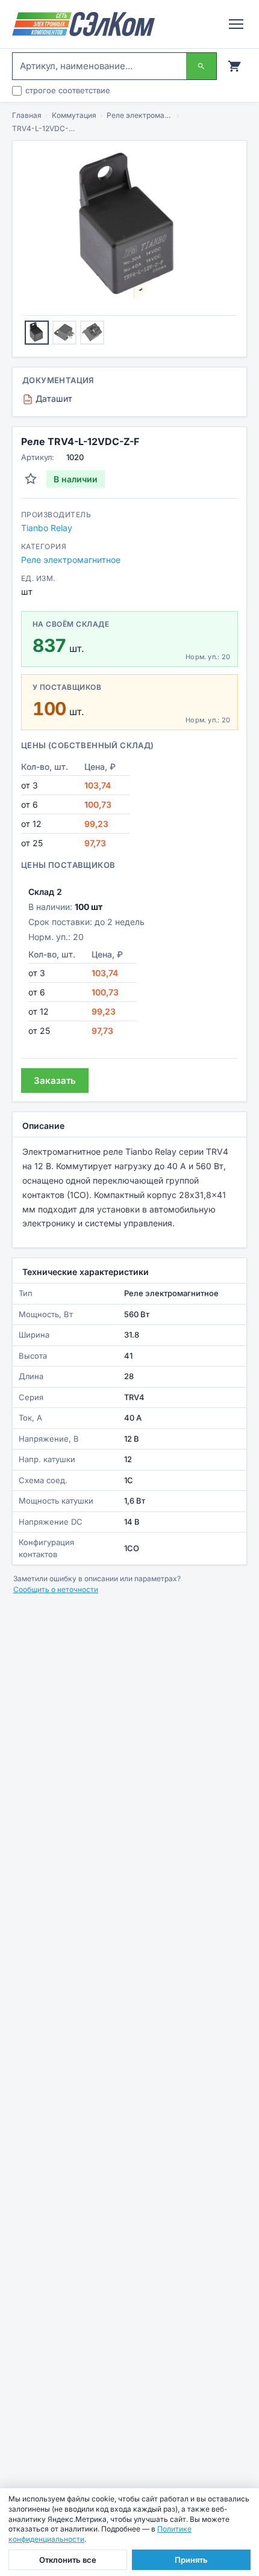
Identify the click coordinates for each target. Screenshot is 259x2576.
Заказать (55, 1081)
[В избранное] (31, 479)
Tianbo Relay (47, 528)
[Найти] (201, 66)
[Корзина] (234, 66)
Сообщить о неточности (56, 1589)
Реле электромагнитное (140, 115)
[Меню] (236, 24)
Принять (191, 2560)
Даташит (49, 398)
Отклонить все (68, 2560)
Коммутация (74, 115)
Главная (27, 115)
